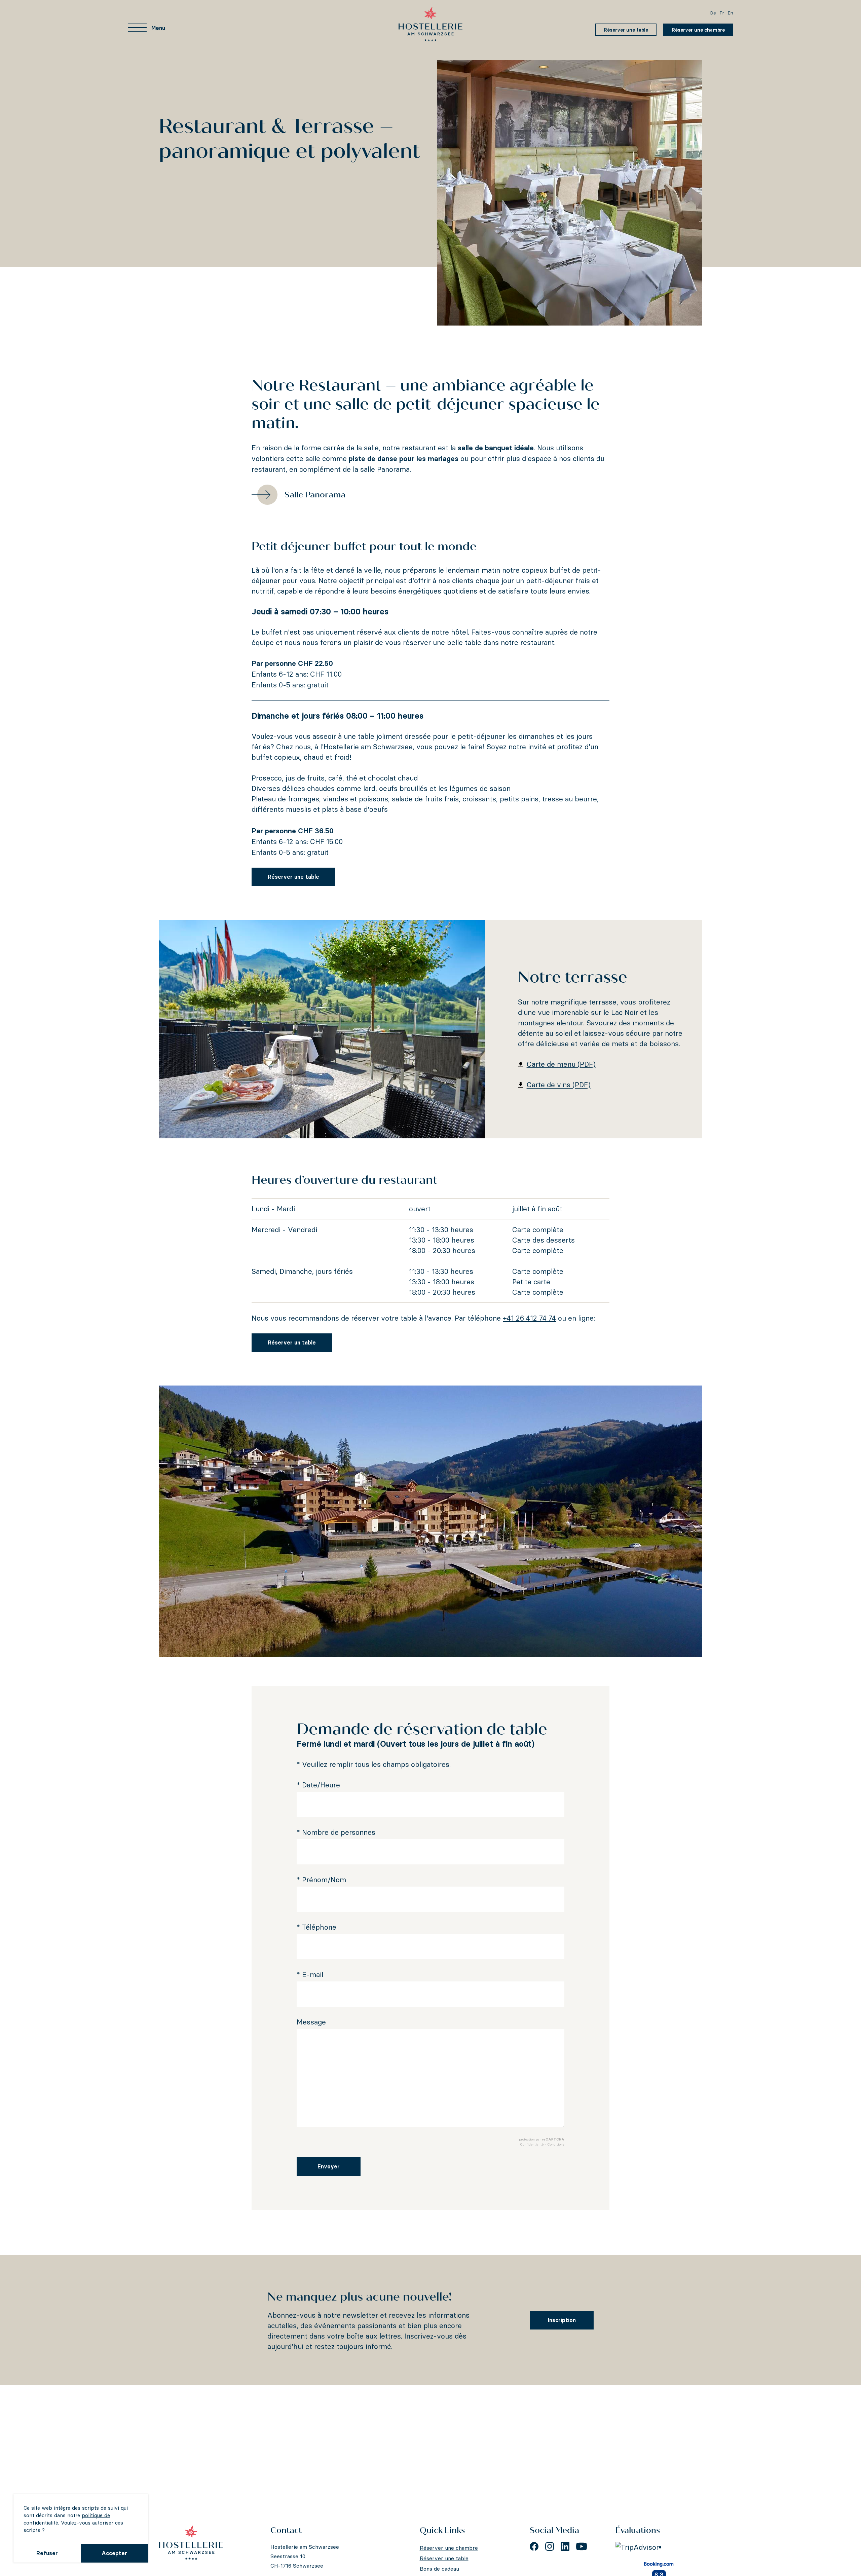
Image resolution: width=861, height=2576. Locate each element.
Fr (722, 13)
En (730, 13)
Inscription (562, 2320)
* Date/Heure (318, 1785)
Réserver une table (626, 30)
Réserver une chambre (698, 30)
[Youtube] (582, 2546)
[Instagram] (550, 2546)
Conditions (556, 2144)
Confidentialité (532, 2144)
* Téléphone (316, 1927)
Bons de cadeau (439, 2569)
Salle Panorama (315, 495)
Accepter (114, 2553)
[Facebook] (534, 2546)
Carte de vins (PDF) (559, 1085)
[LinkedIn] (565, 2546)
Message (311, 2022)
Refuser (47, 2553)
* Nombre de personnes (336, 1832)
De (713, 13)
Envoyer (329, 2166)
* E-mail (310, 1975)
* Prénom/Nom (321, 1880)
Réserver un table (292, 1342)
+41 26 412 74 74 (529, 1318)
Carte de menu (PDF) (561, 1064)
